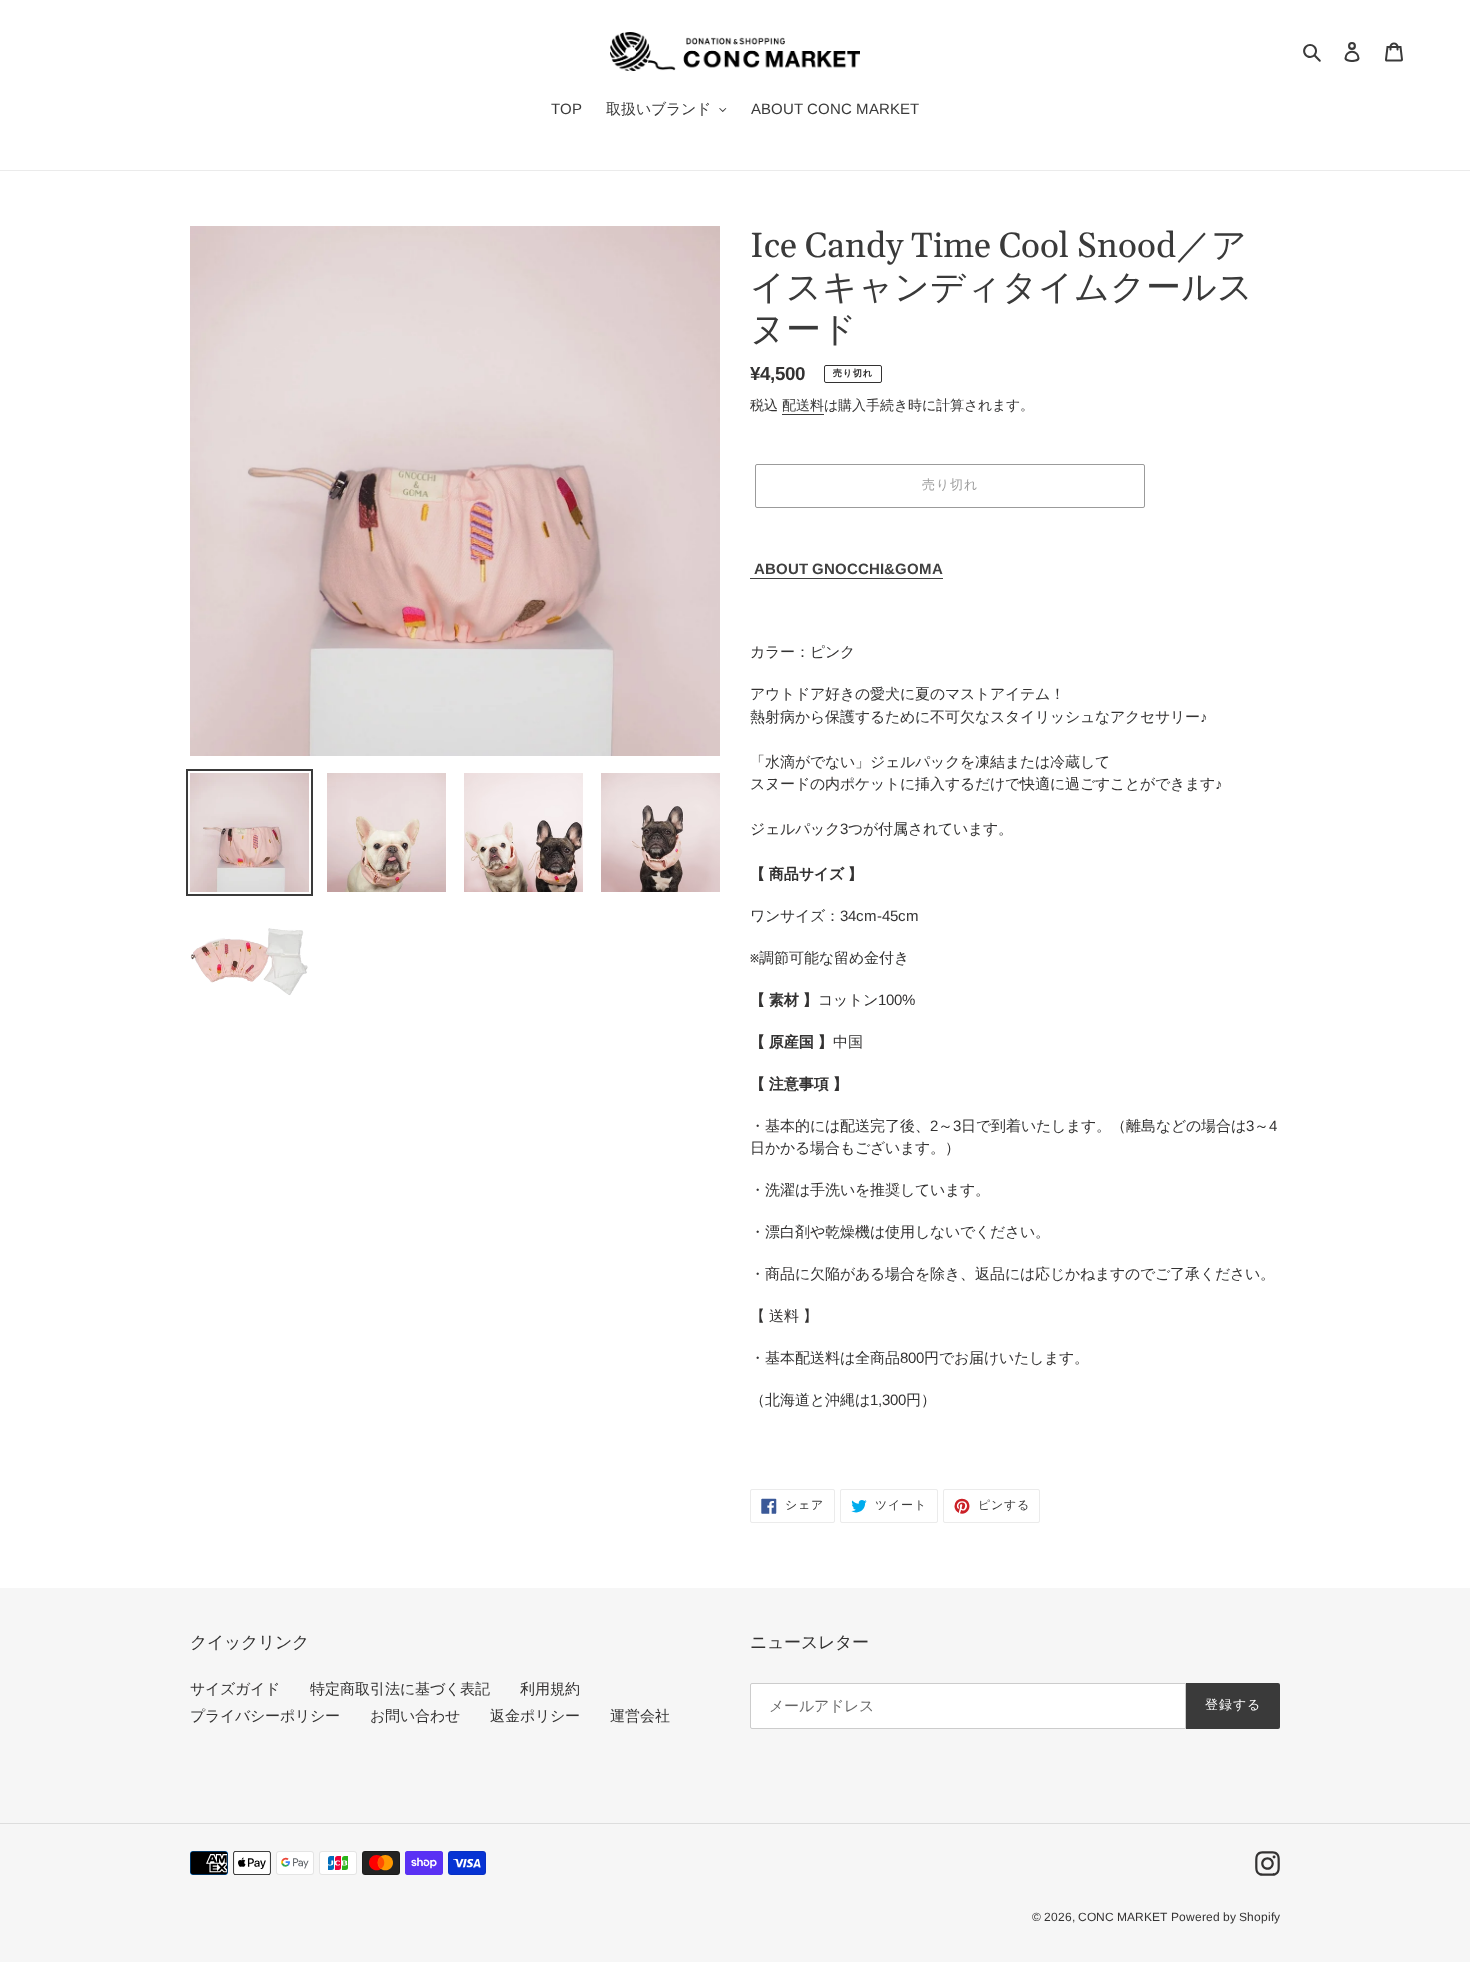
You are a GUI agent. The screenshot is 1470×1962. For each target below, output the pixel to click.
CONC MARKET (1122, 1917)
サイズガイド (235, 1688)
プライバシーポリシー (265, 1715)
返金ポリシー (535, 1715)
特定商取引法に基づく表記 (400, 1688)
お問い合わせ (415, 1715)
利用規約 (550, 1688)
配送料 (803, 405)
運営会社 (640, 1715)
